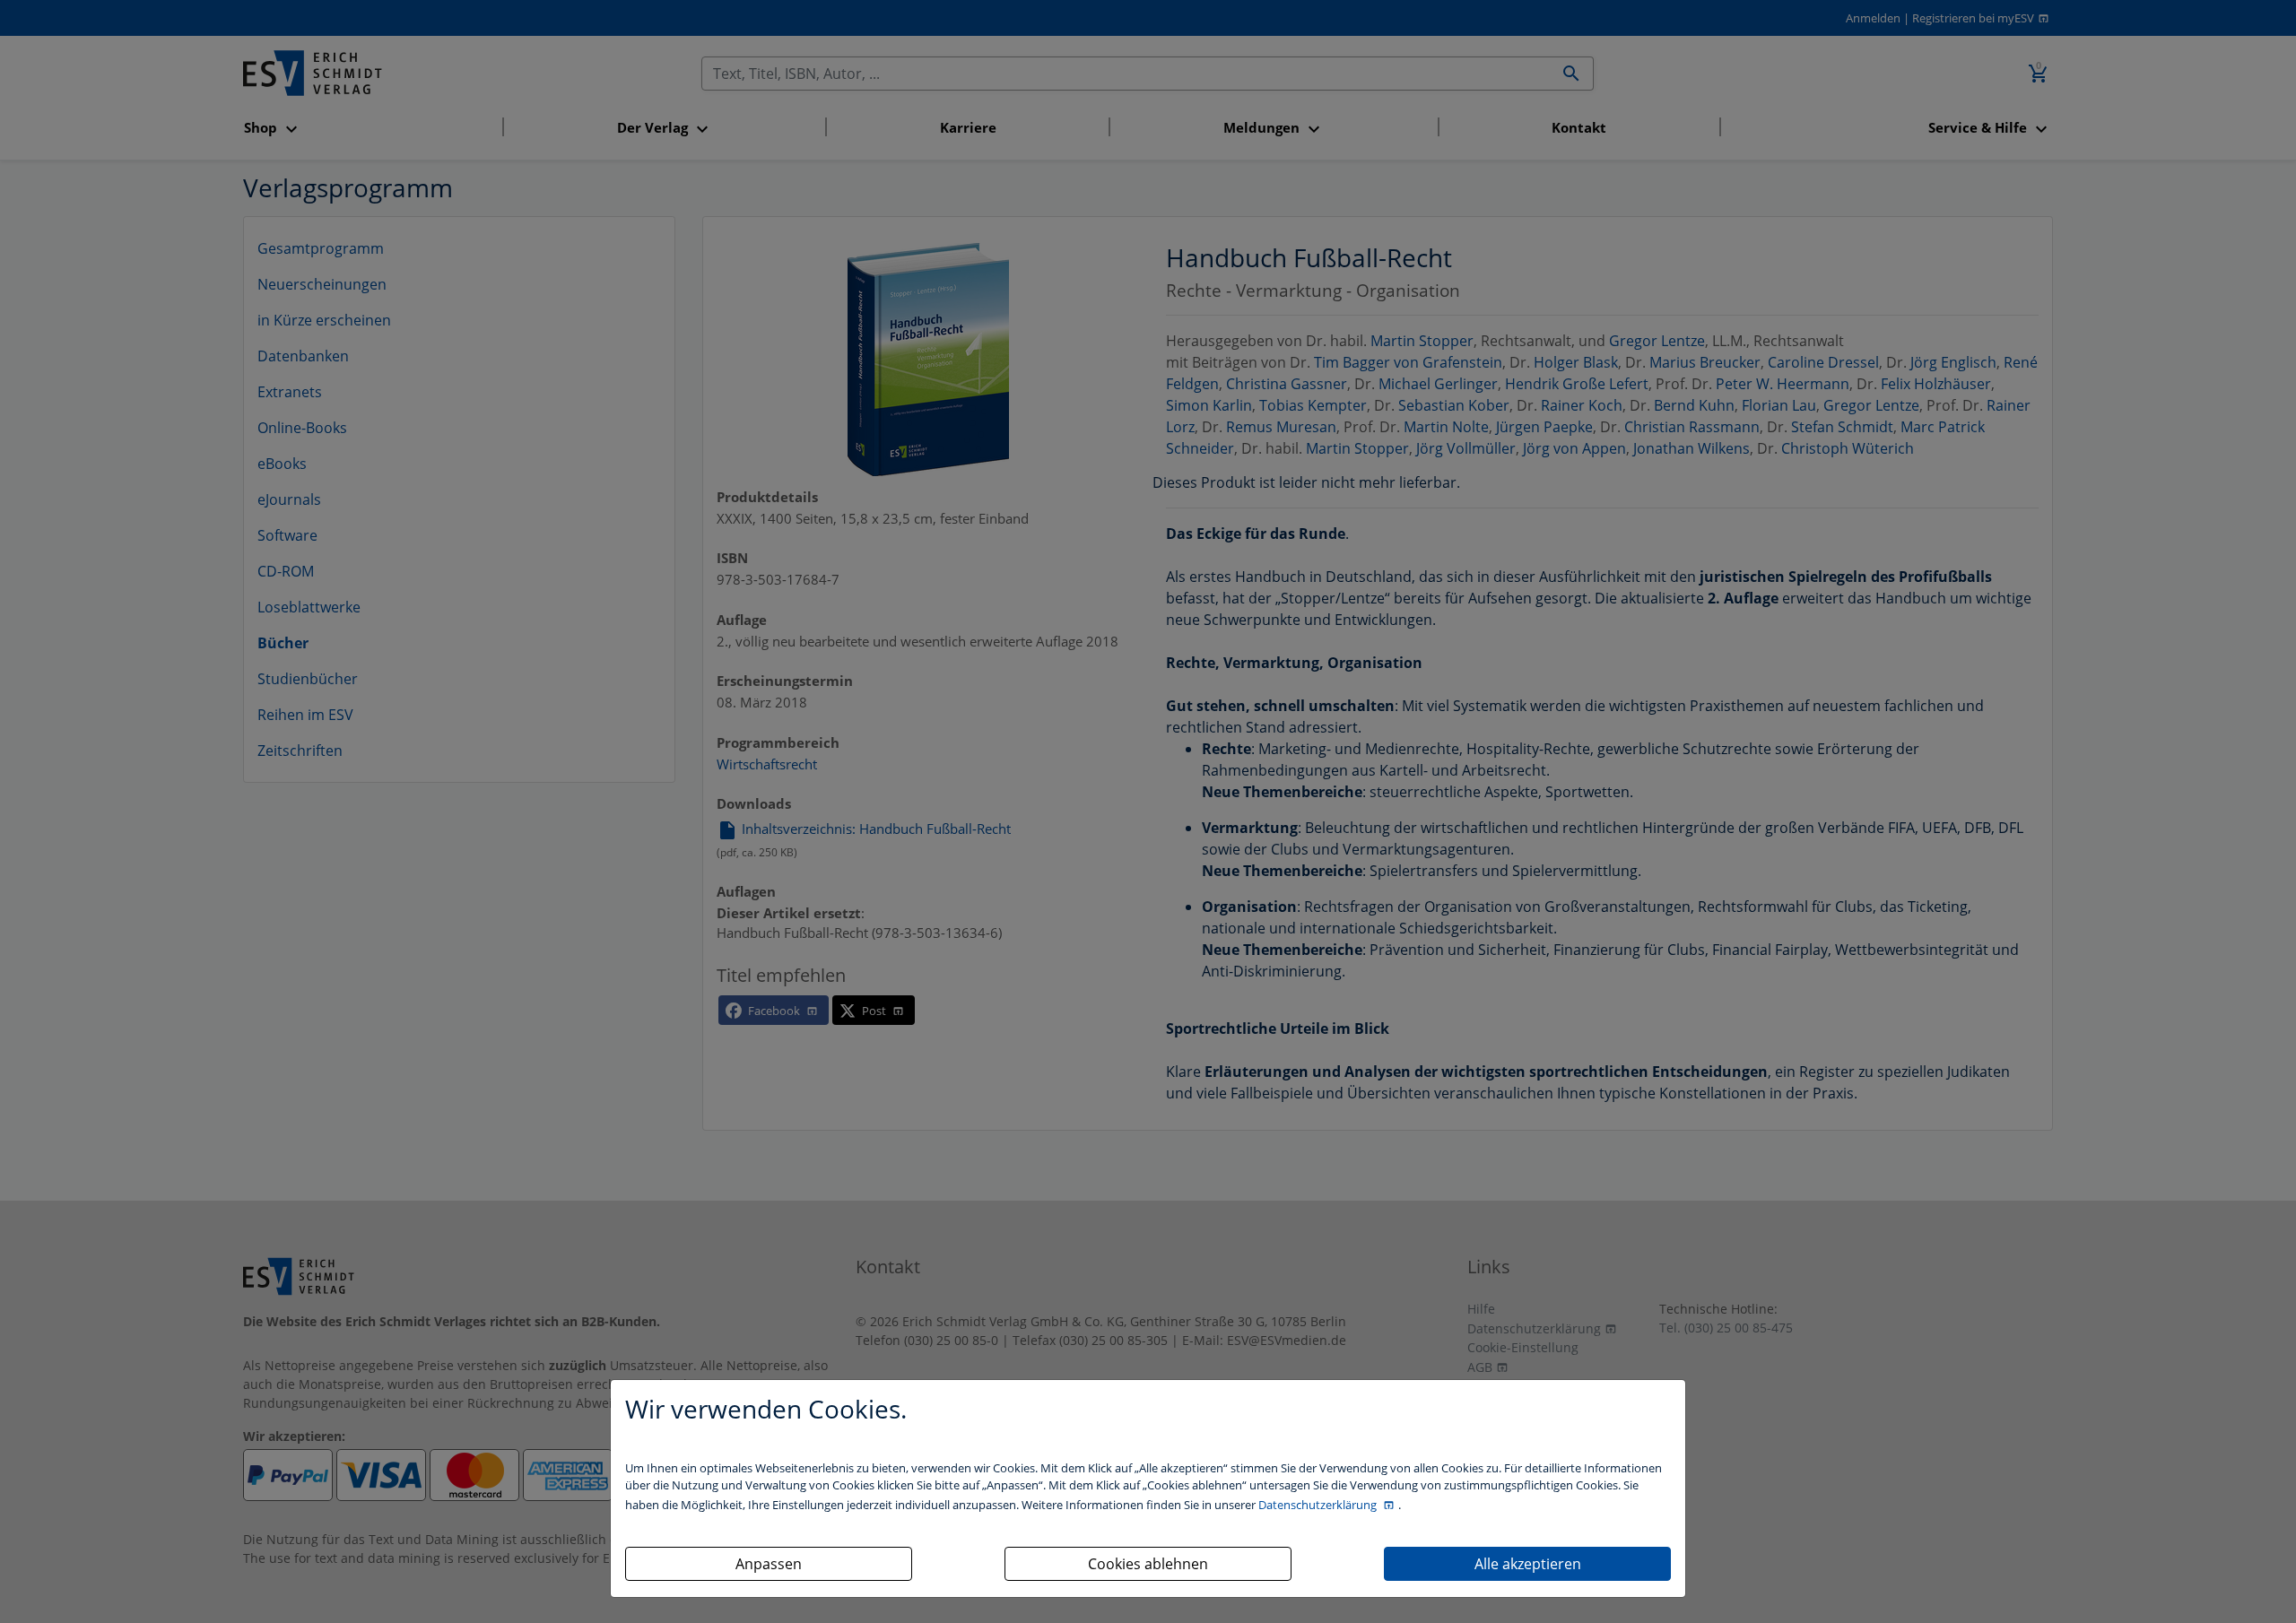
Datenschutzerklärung (1319, 1505)
